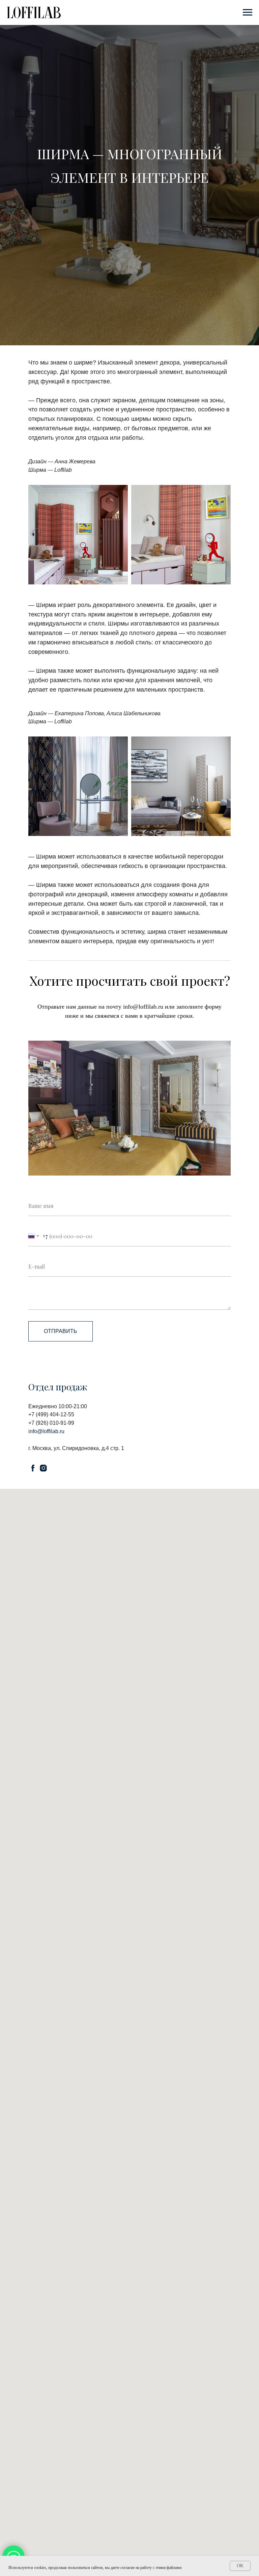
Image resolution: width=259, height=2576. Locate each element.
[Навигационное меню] (248, 12)
